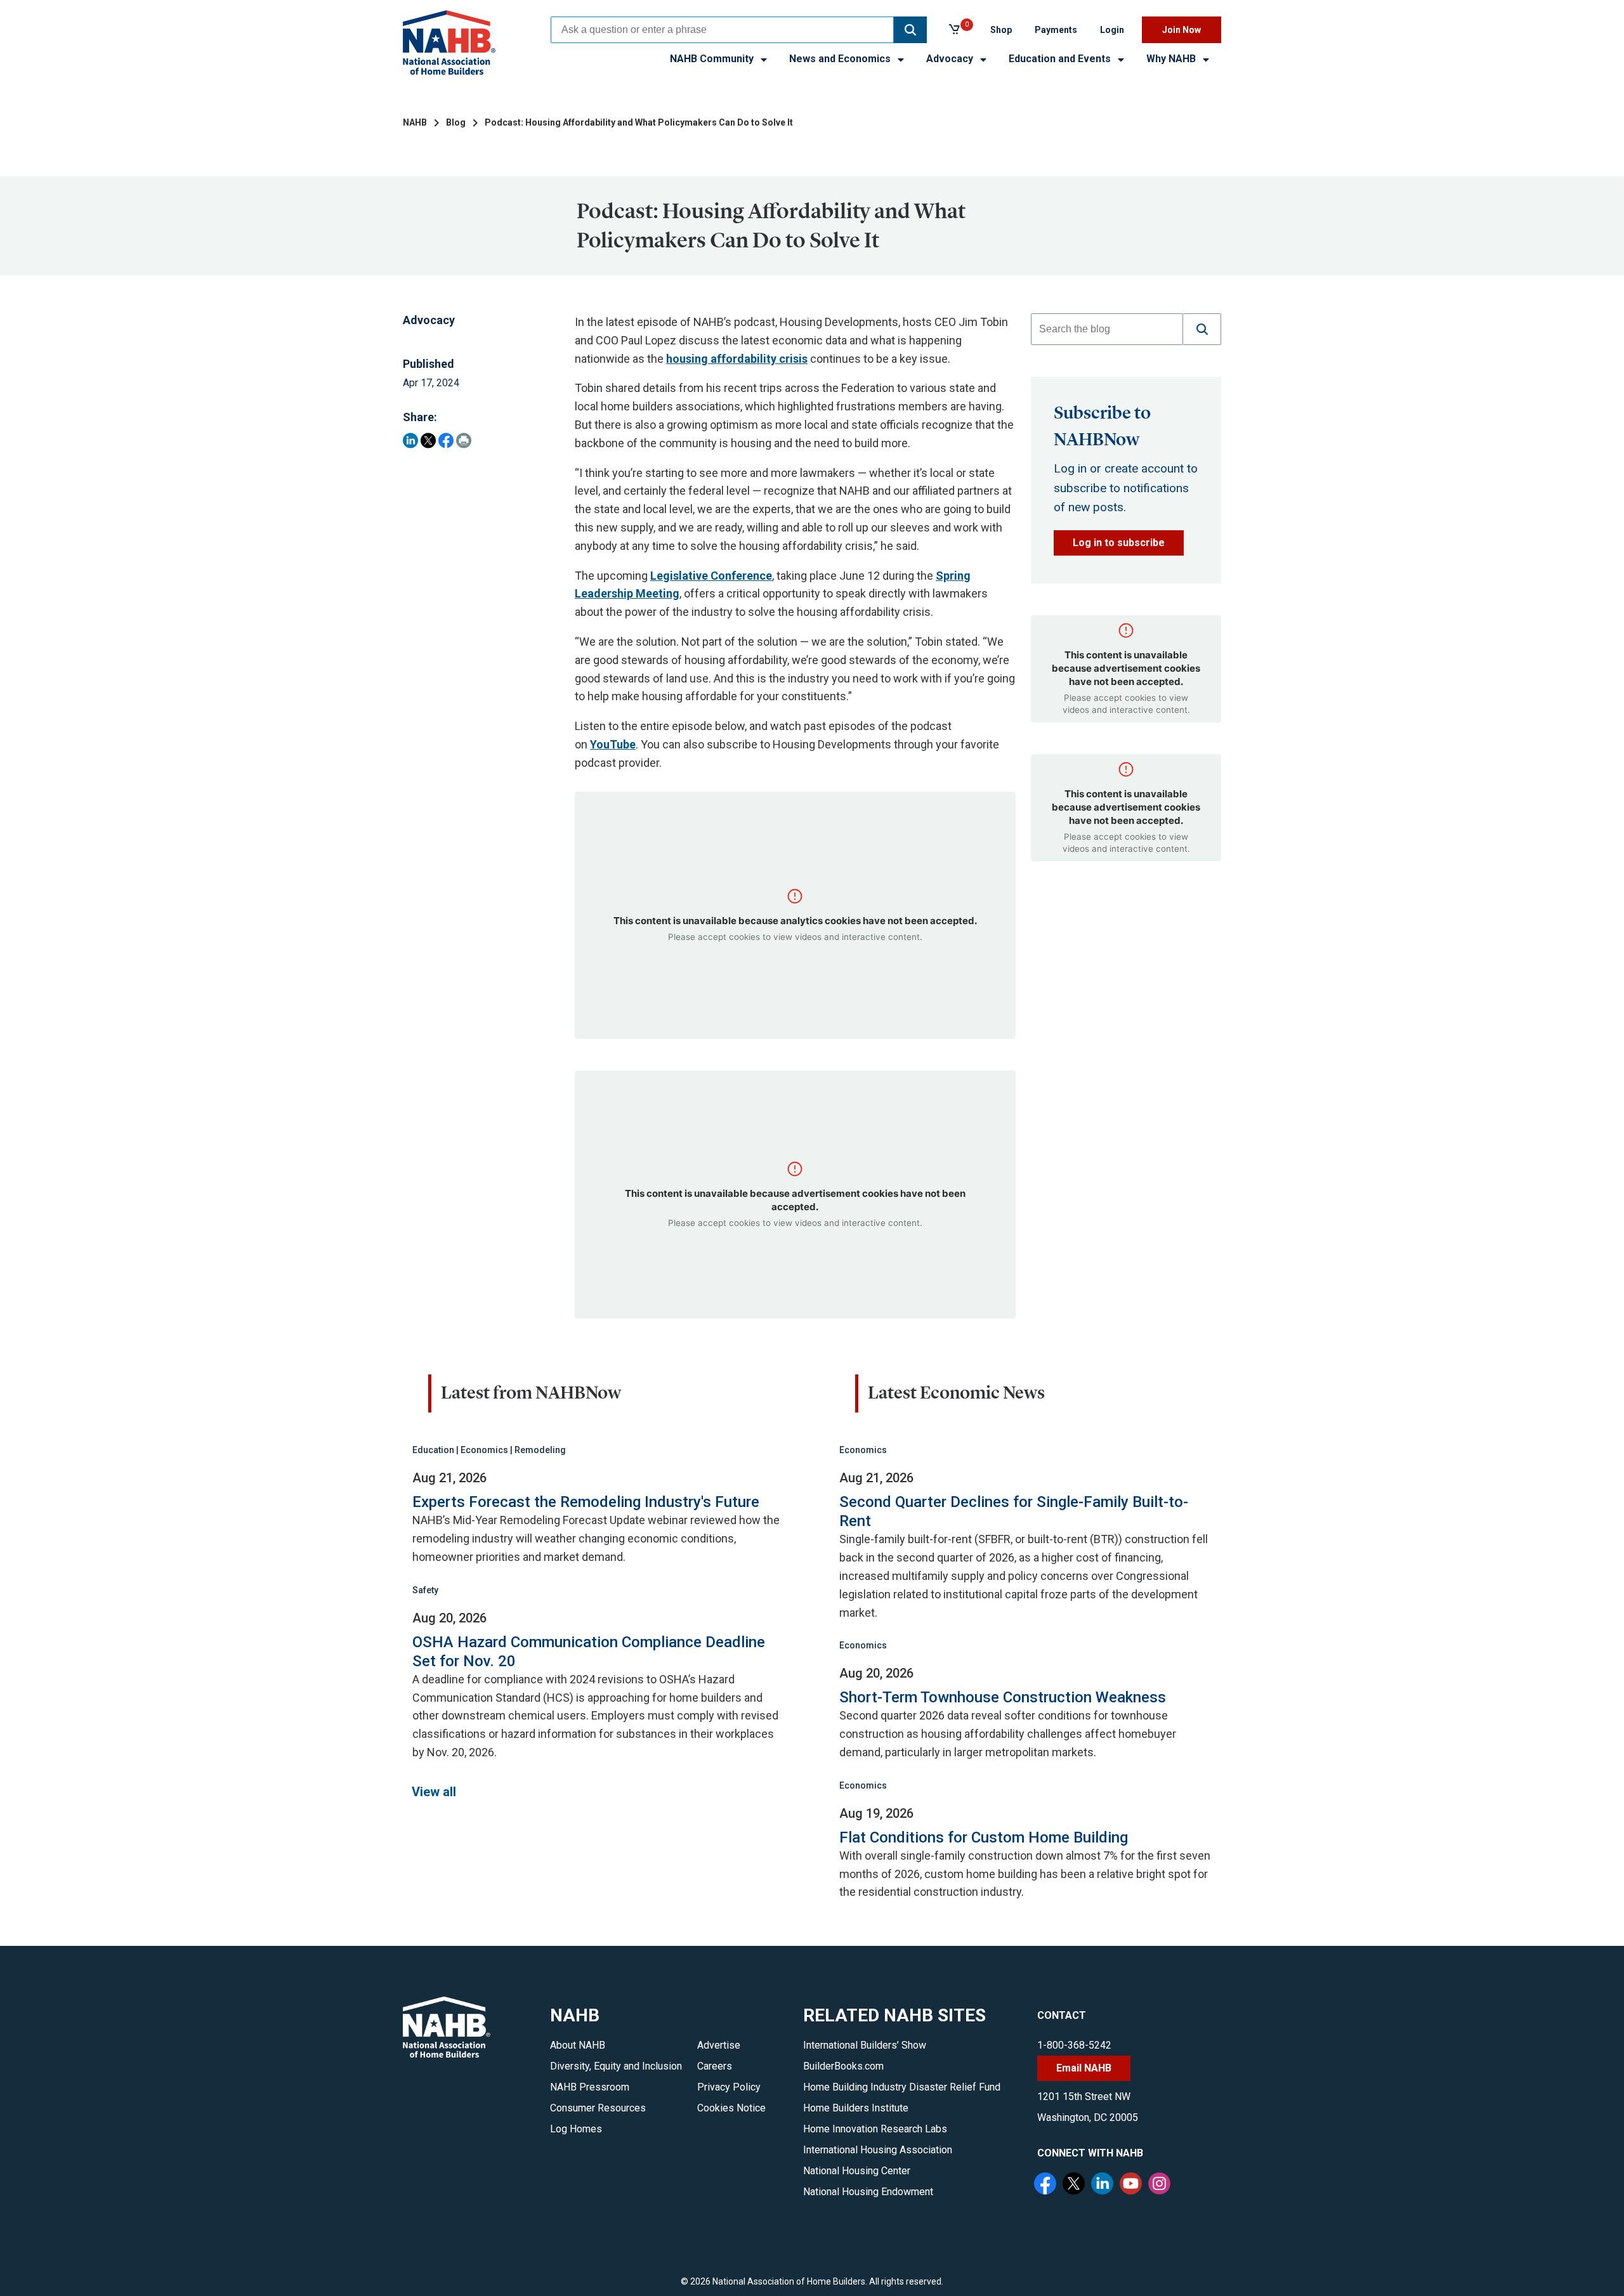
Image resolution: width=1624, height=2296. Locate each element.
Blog (456, 122)
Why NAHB (1172, 59)
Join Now (1182, 30)
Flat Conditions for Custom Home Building (984, 1837)
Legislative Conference (711, 576)
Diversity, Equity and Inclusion (616, 2066)
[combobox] (722, 30)
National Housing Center (857, 2171)
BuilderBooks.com (843, 2066)
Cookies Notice (731, 2108)
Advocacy (951, 59)
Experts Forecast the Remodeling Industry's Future (586, 1502)
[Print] (464, 440)
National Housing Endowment (868, 2192)
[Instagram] (1161, 2185)
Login (1112, 30)
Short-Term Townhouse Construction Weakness (1003, 1697)
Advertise (719, 2045)
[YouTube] (1132, 2185)
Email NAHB (1084, 2068)
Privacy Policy (729, 2087)
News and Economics (841, 59)
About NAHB (578, 2045)
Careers (715, 2066)
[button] (910, 30)
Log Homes (576, 2129)
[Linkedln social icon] (1104, 2185)
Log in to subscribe (1119, 543)
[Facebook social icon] (1047, 2185)
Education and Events (1061, 59)
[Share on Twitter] (428, 440)
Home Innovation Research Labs (875, 2129)
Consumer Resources (598, 2108)
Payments (1056, 30)
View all (434, 1792)
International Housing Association (878, 2150)
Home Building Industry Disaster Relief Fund (902, 2087)
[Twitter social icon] (1075, 2185)
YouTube (613, 744)
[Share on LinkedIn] (410, 440)
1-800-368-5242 (1074, 2045)
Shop (1001, 30)
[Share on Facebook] (446, 440)
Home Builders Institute (856, 2108)
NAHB (415, 122)
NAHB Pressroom (590, 2087)
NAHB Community (713, 59)
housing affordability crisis (737, 359)
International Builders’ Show (865, 2045)
